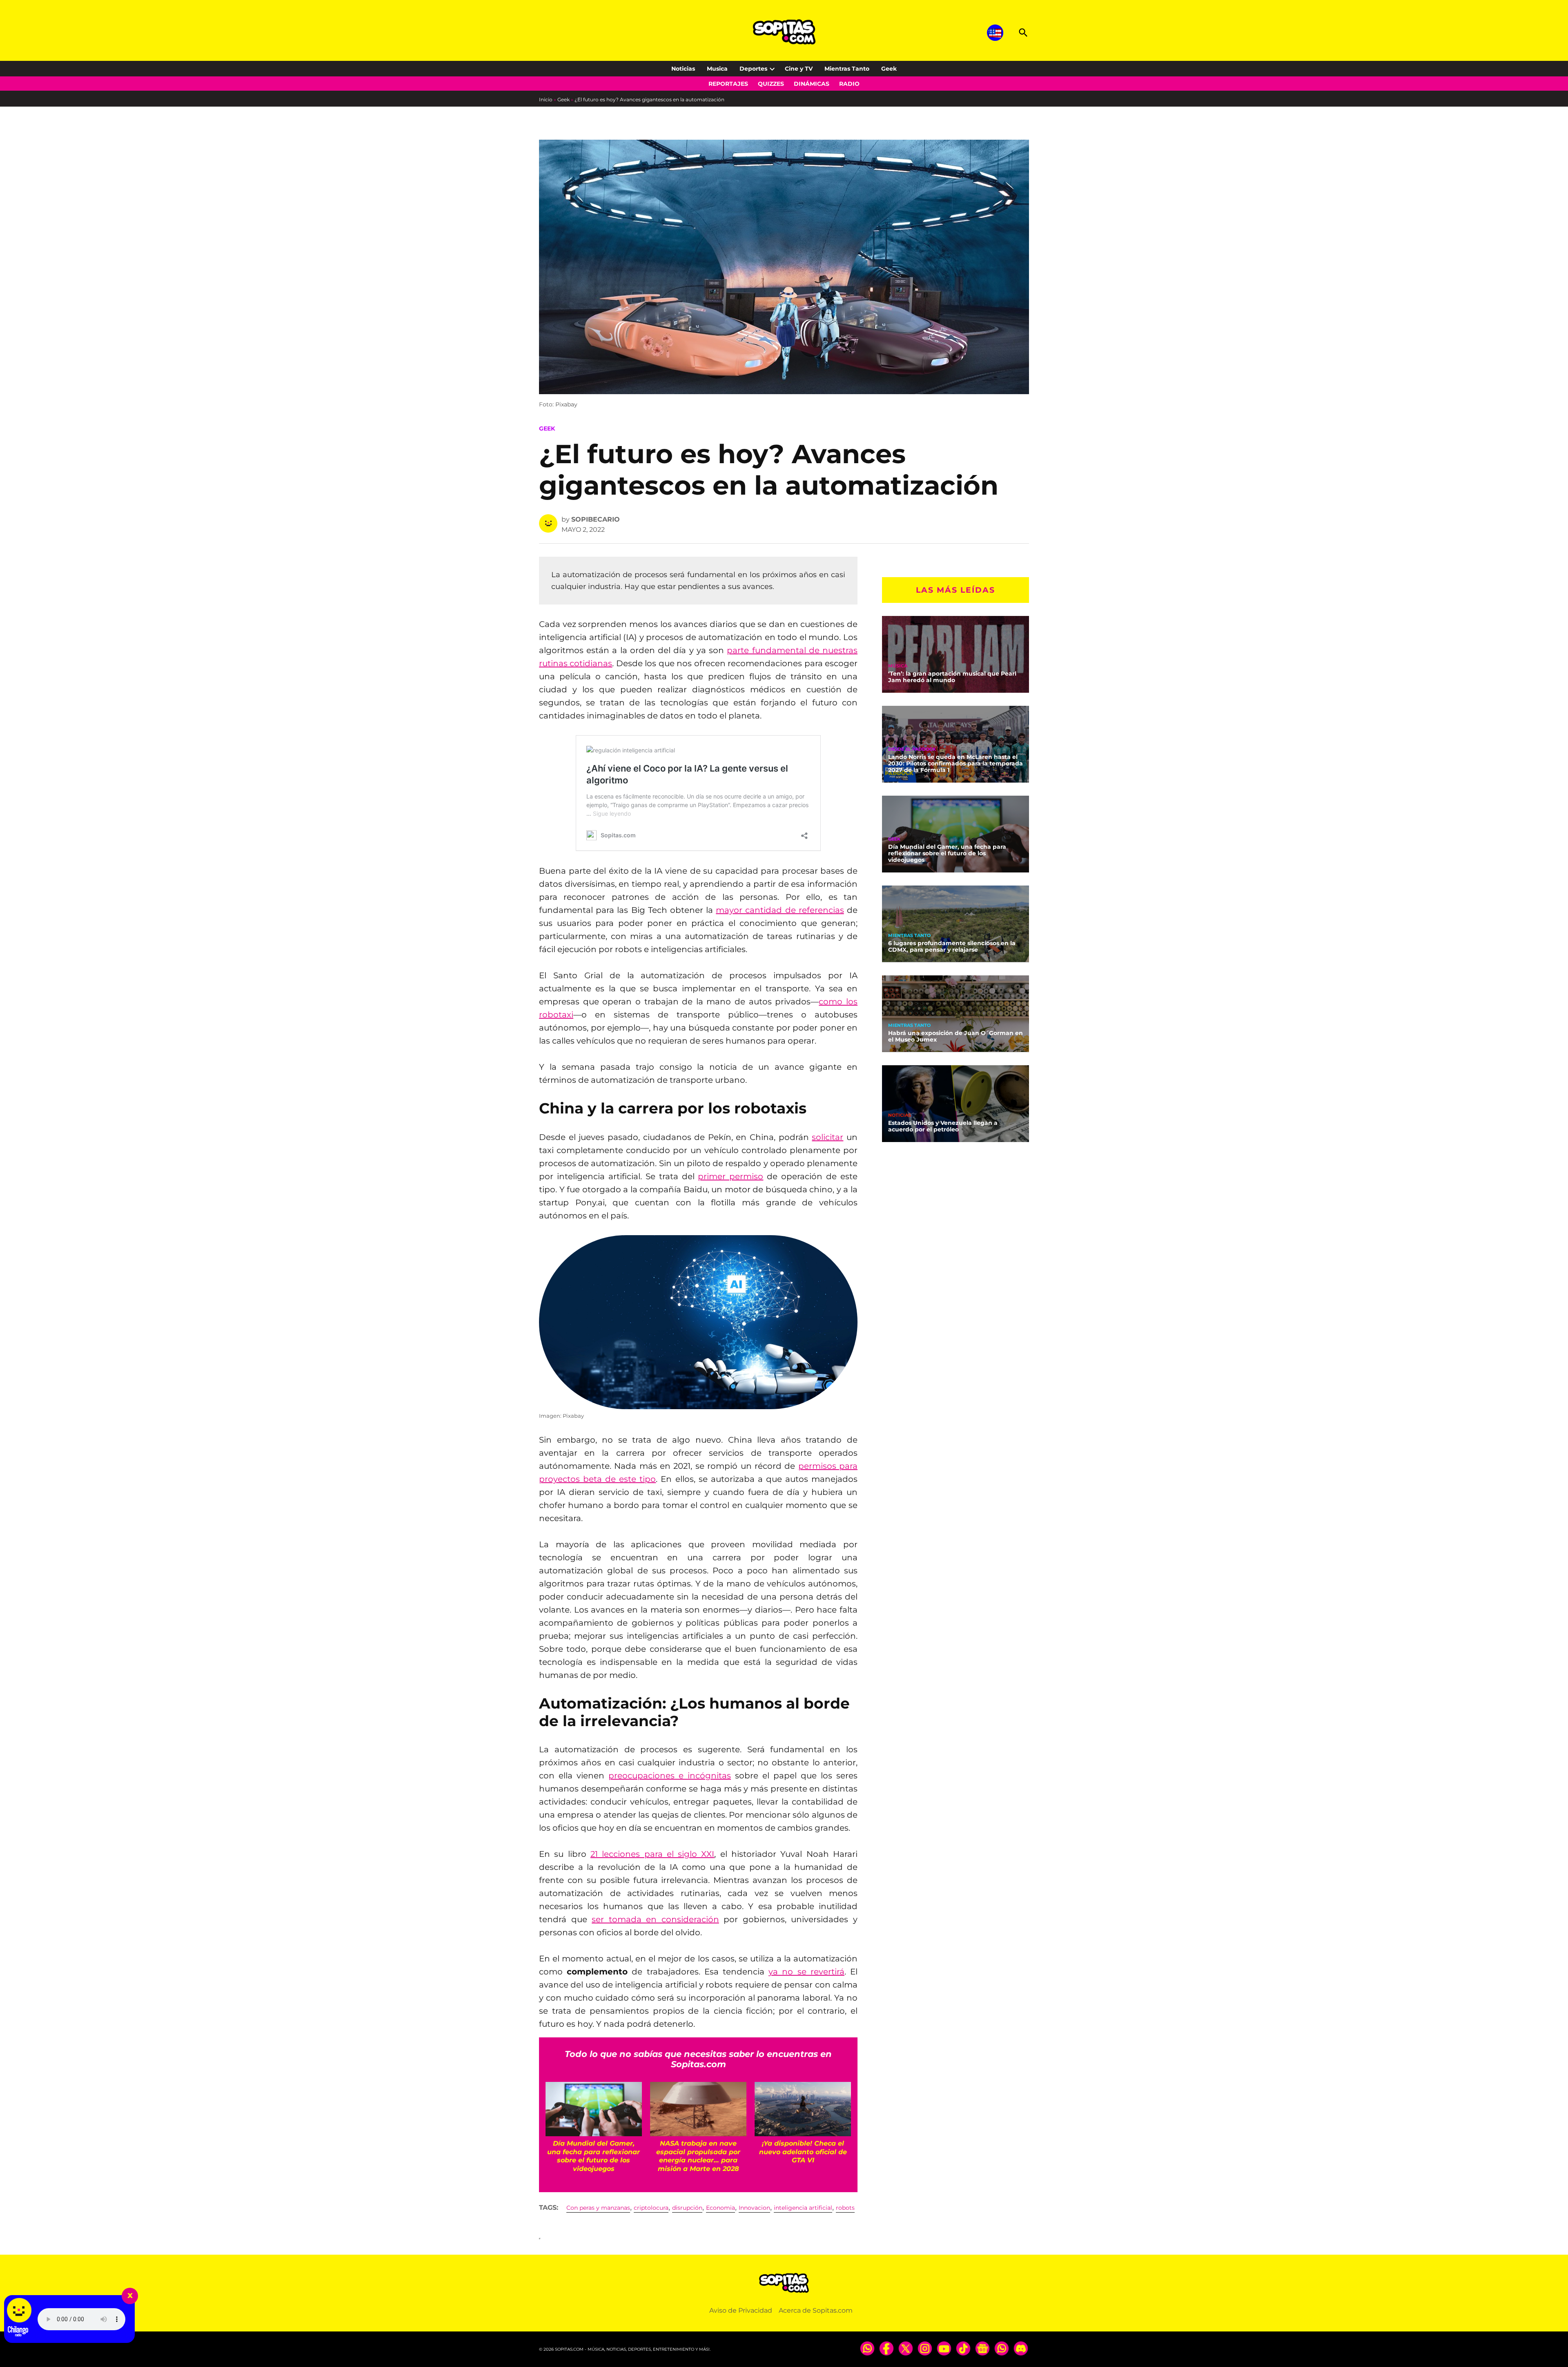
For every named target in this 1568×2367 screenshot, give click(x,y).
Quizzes (771, 84)
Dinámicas (812, 84)
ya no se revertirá (806, 1972)
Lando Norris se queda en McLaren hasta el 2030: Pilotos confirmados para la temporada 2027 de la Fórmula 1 (955, 763)
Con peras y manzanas (598, 2208)
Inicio (546, 99)
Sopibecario (596, 519)
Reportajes (728, 84)
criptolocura (651, 2208)
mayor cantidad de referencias (780, 910)
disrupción (687, 2208)
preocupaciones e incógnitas (670, 1776)
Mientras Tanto (847, 69)
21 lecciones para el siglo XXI (653, 1854)
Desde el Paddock (912, 749)
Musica (717, 69)
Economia (721, 2208)
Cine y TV (799, 69)
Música (898, 666)
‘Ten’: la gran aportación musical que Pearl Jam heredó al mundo (952, 677)
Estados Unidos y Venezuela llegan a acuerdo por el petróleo (943, 1126)
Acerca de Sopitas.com (816, 2310)
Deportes (753, 69)
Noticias (683, 69)
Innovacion (754, 2208)
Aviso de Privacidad (741, 2310)
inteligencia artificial (803, 2208)
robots (845, 2208)
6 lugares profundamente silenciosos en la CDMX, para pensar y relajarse (952, 946)
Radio (849, 84)
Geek (889, 69)
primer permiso (731, 1176)
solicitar (827, 1137)
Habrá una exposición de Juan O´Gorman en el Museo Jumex (955, 1036)
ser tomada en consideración (655, 1919)
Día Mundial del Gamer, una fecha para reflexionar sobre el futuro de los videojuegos (947, 853)
